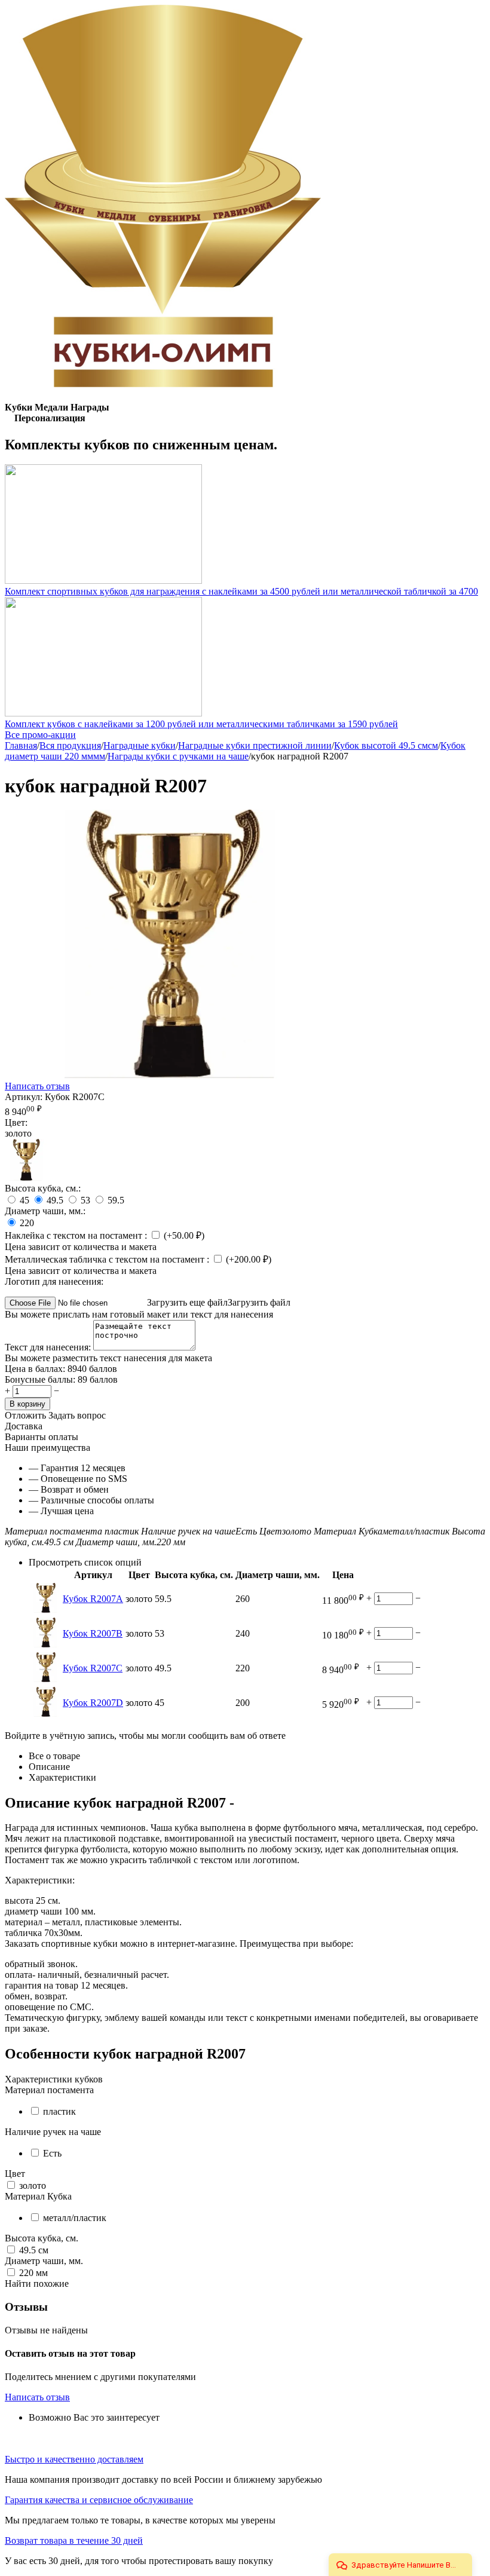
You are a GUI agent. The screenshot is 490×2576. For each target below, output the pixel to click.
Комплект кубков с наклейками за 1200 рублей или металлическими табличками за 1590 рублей (201, 724)
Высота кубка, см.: (43, 1188)
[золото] (26, 1177)
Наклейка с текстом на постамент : (77, 1235)
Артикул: (24, 1097)
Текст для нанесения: (49, 1347)
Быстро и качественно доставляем (74, 2459)
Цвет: (16, 1122)
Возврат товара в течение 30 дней (74, 2540)
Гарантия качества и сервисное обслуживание (99, 2500)
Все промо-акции (40, 735)
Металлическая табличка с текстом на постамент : (108, 1259)
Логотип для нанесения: (54, 1281)
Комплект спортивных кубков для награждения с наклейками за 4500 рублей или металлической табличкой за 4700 (241, 591)
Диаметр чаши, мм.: (45, 1211)
